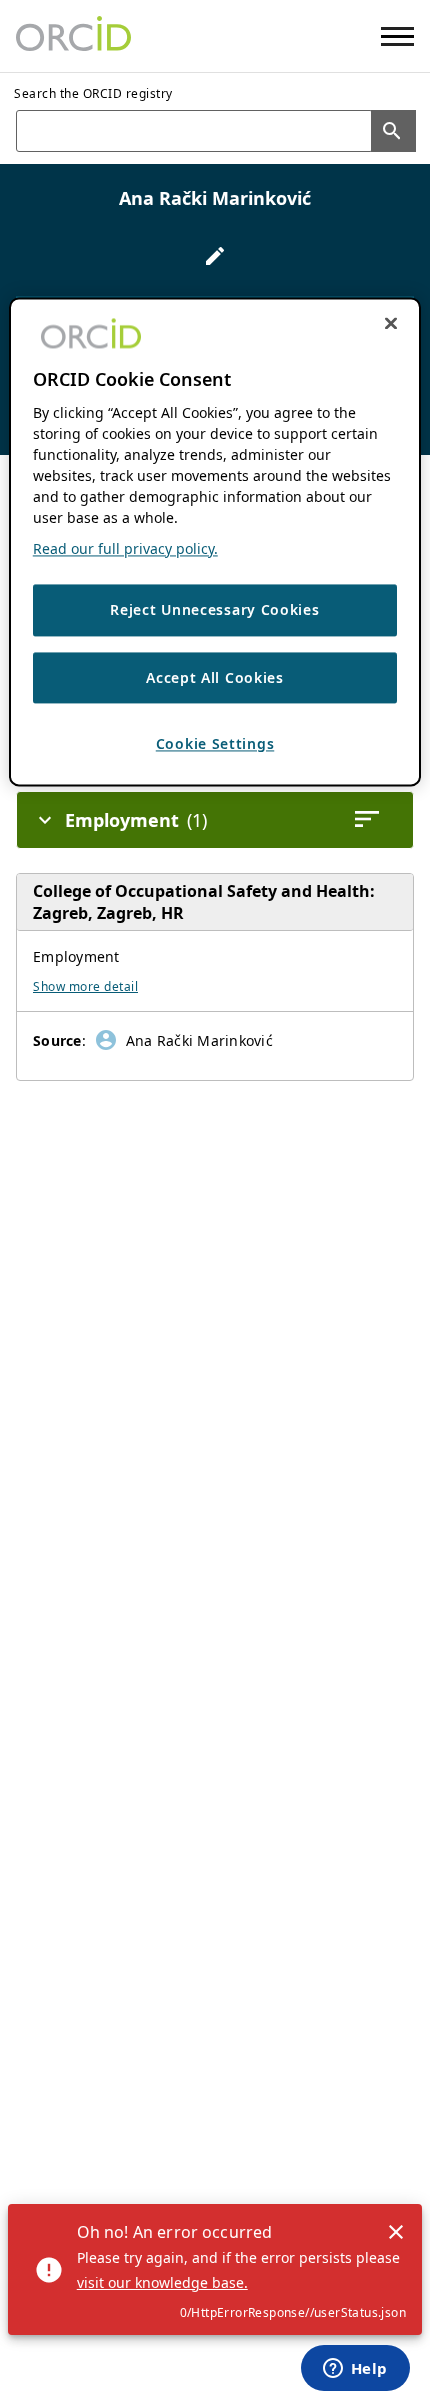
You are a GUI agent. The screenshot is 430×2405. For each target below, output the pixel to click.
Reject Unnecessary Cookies (214, 609)
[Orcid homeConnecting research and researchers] (73, 36)
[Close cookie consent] (391, 323)
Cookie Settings (215, 744)
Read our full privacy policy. (125, 548)
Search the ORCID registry (93, 93)
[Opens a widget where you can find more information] (355, 2370)
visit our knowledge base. (162, 2282)
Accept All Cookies (215, 677)
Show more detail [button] (85, 986)
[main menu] (397, 36)
